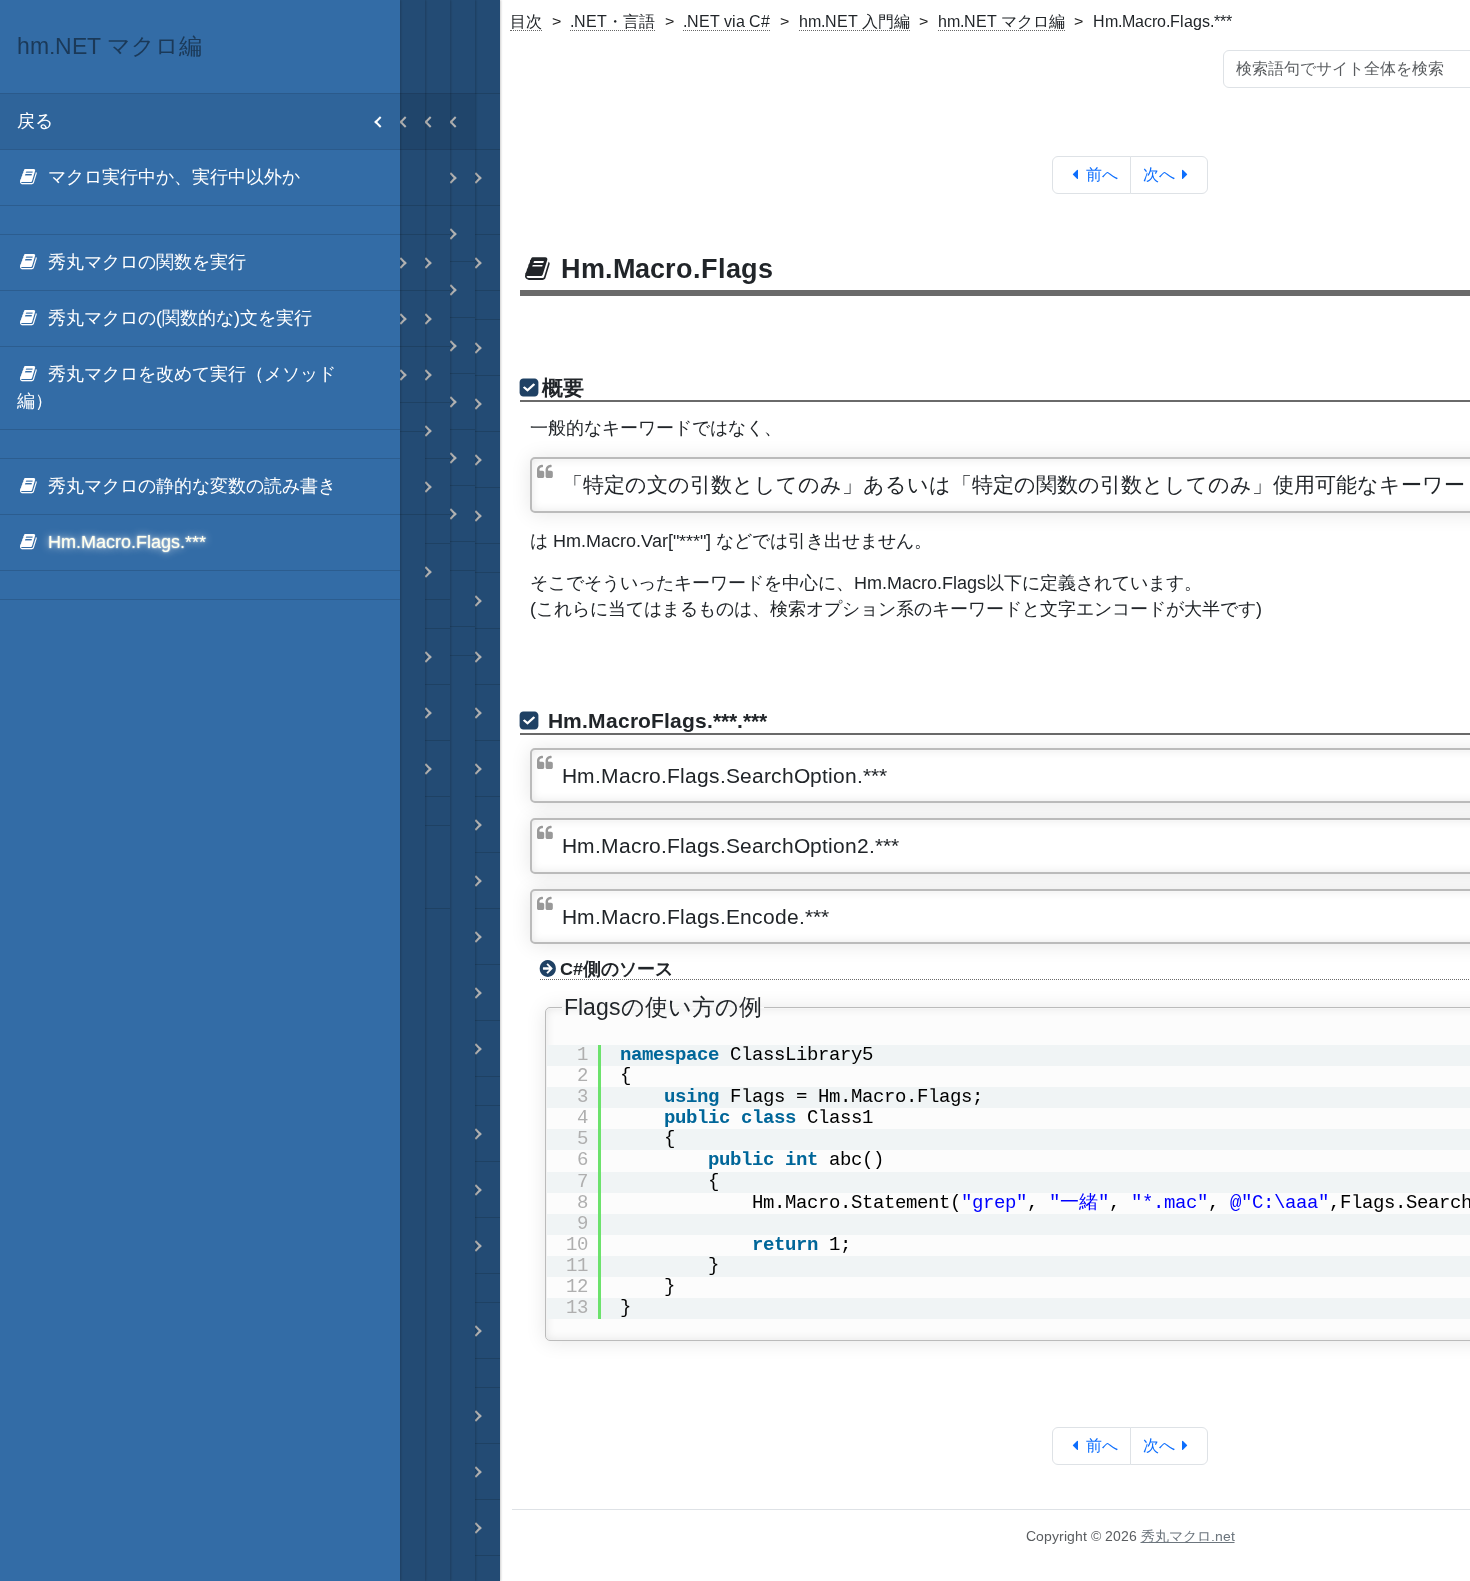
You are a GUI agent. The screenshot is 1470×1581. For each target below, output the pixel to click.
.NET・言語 (612, 21)
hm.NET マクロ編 (1001, 21)
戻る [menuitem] (35, 121)
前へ (1102, 174)
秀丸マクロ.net (1188, 1536)
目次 (526, 21)
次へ (1159, 174)
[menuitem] (200, 178)
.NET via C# (726, 21)
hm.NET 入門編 (854, 21)
